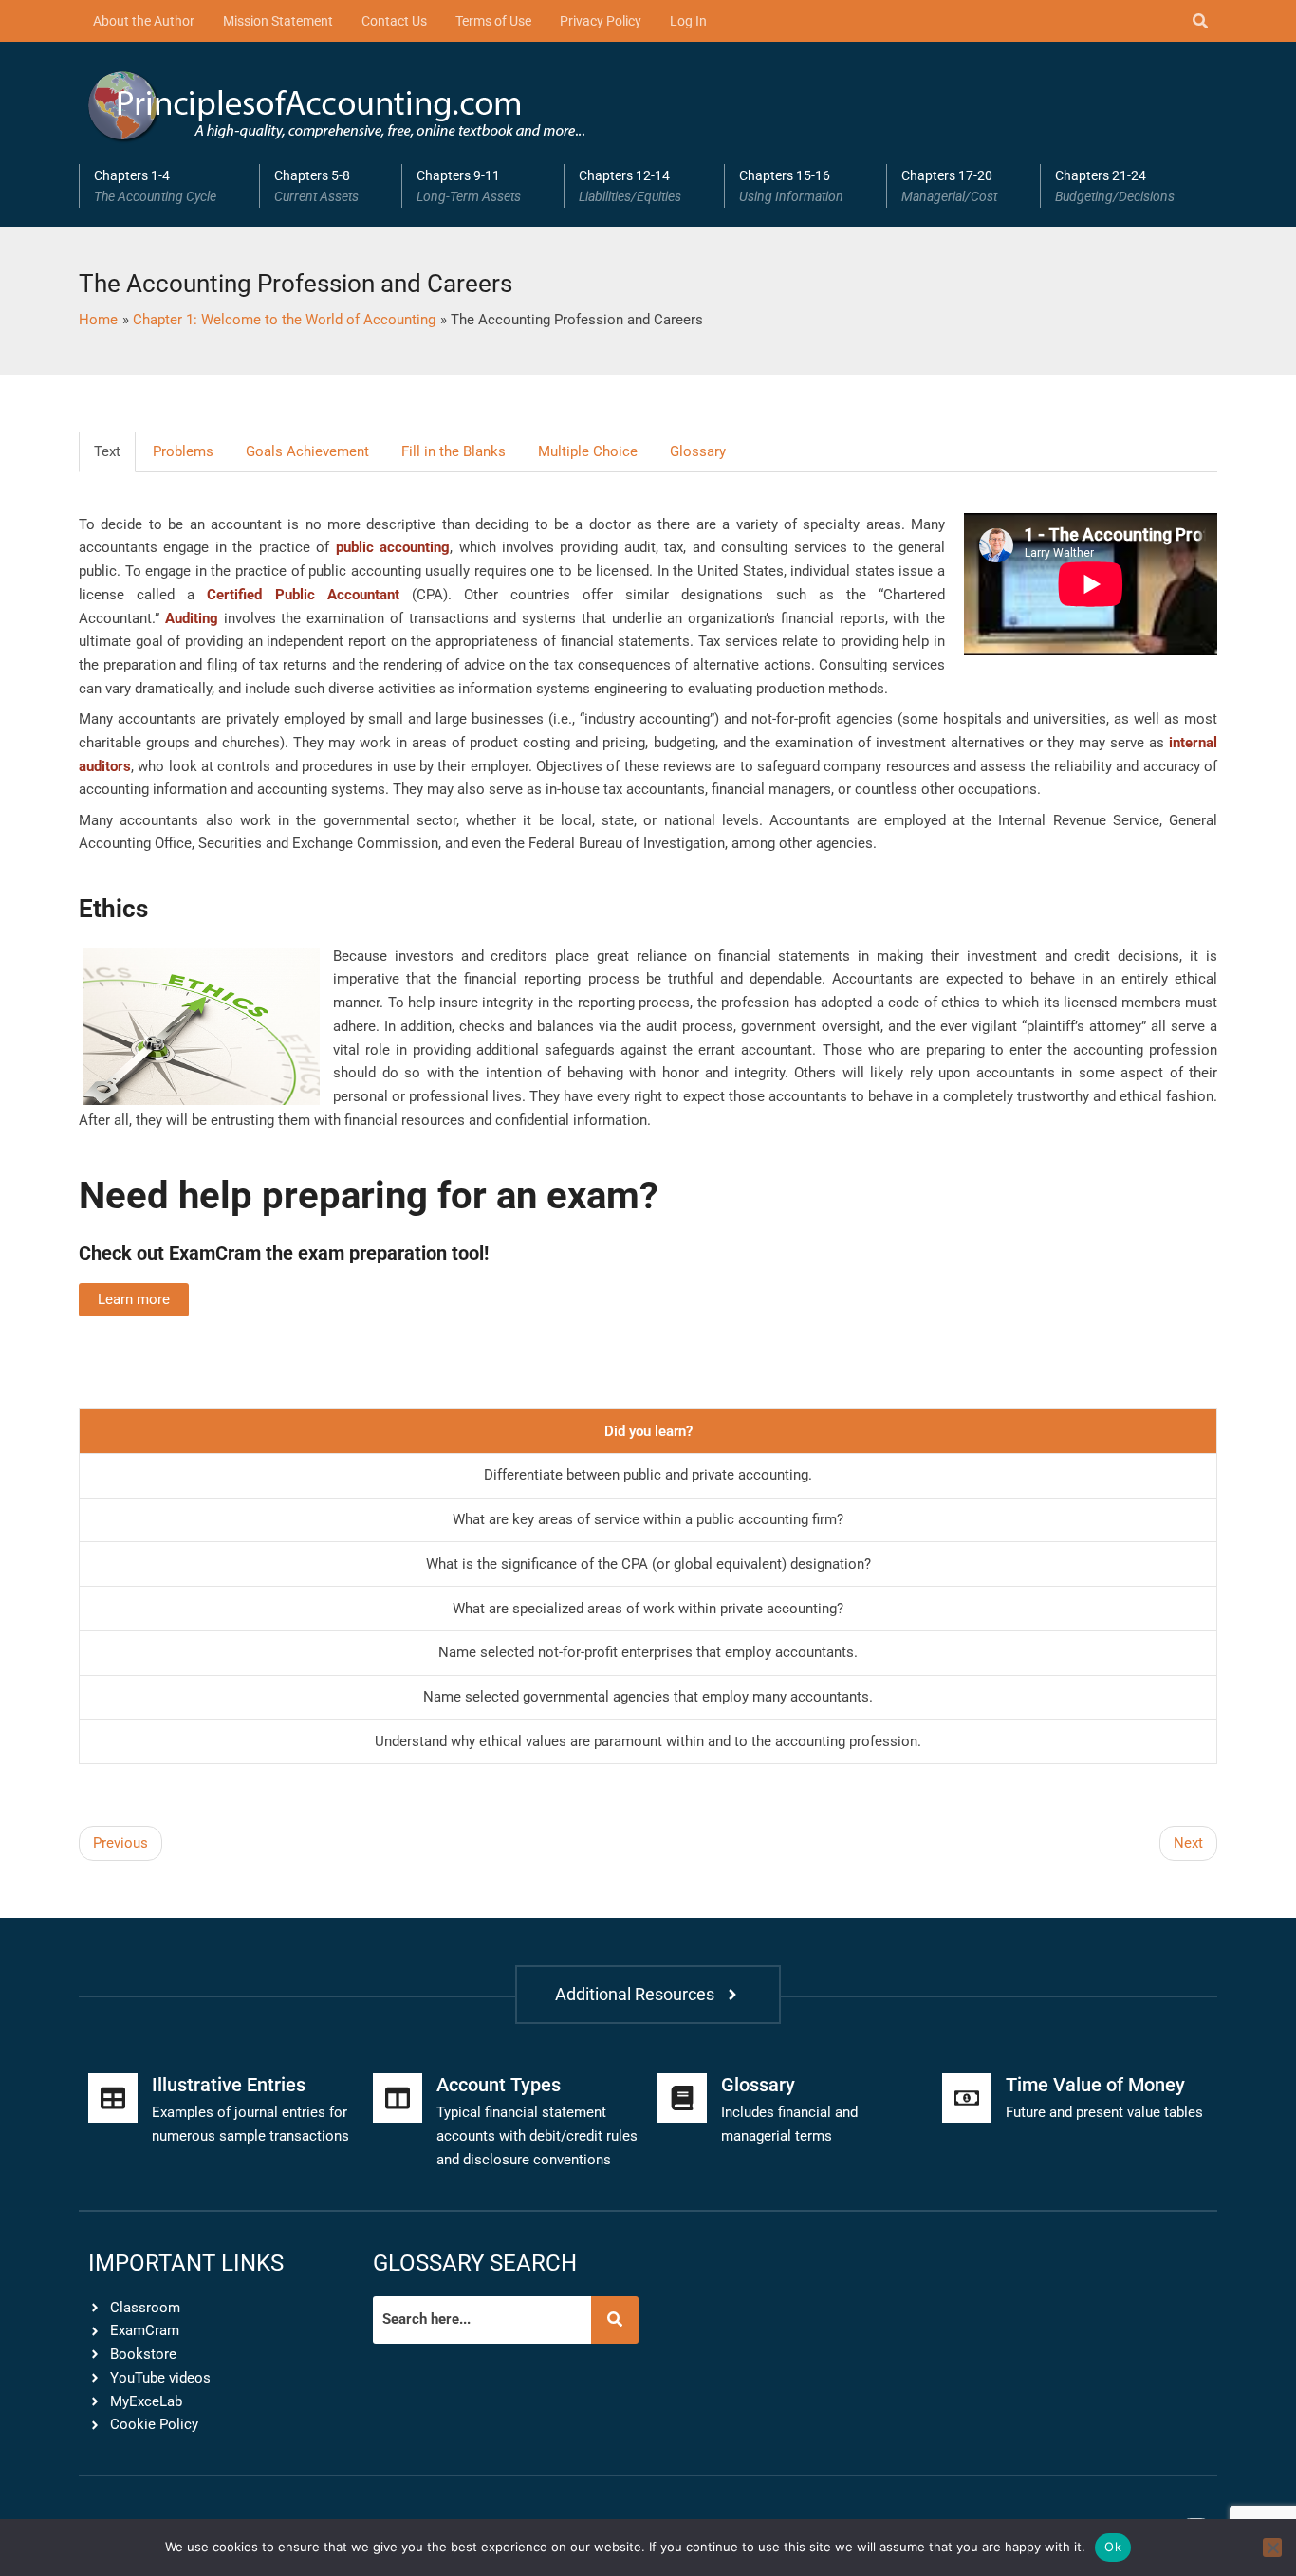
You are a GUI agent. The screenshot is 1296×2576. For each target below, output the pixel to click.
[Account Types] (398, 2098)
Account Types (499, 2085)
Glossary (698, 451)
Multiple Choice (588, 451)
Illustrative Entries (229, 2085)
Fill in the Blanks (454, 451)
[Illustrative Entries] (113, 2098)
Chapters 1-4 (155, 186)
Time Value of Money (1095, 2085)
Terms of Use (493, 21)
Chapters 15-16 (791, 186)
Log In (688, 21)
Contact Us (394, 21)
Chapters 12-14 (630, 186)
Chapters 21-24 (1115, 186)
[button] (169, 186)
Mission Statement (278, 21)
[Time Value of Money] (967, 2098)
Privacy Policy (601, 21)
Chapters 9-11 (469, 186)
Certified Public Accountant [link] (303, 595)
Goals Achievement (307, 451)
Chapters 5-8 (316, 186)
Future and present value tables (1104, 2112)
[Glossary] (682, 2098)
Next (1188, 1843)
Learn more (134, 1299)
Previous (120, 1843)
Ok (1113, 2547)
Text (107, 451)
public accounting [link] (393, 547)
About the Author (144, 21)
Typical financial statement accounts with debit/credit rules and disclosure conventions (537, 2136)
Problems (183, 451)
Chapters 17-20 (949, 186)
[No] (1272, 2548)
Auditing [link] (192, 618)
